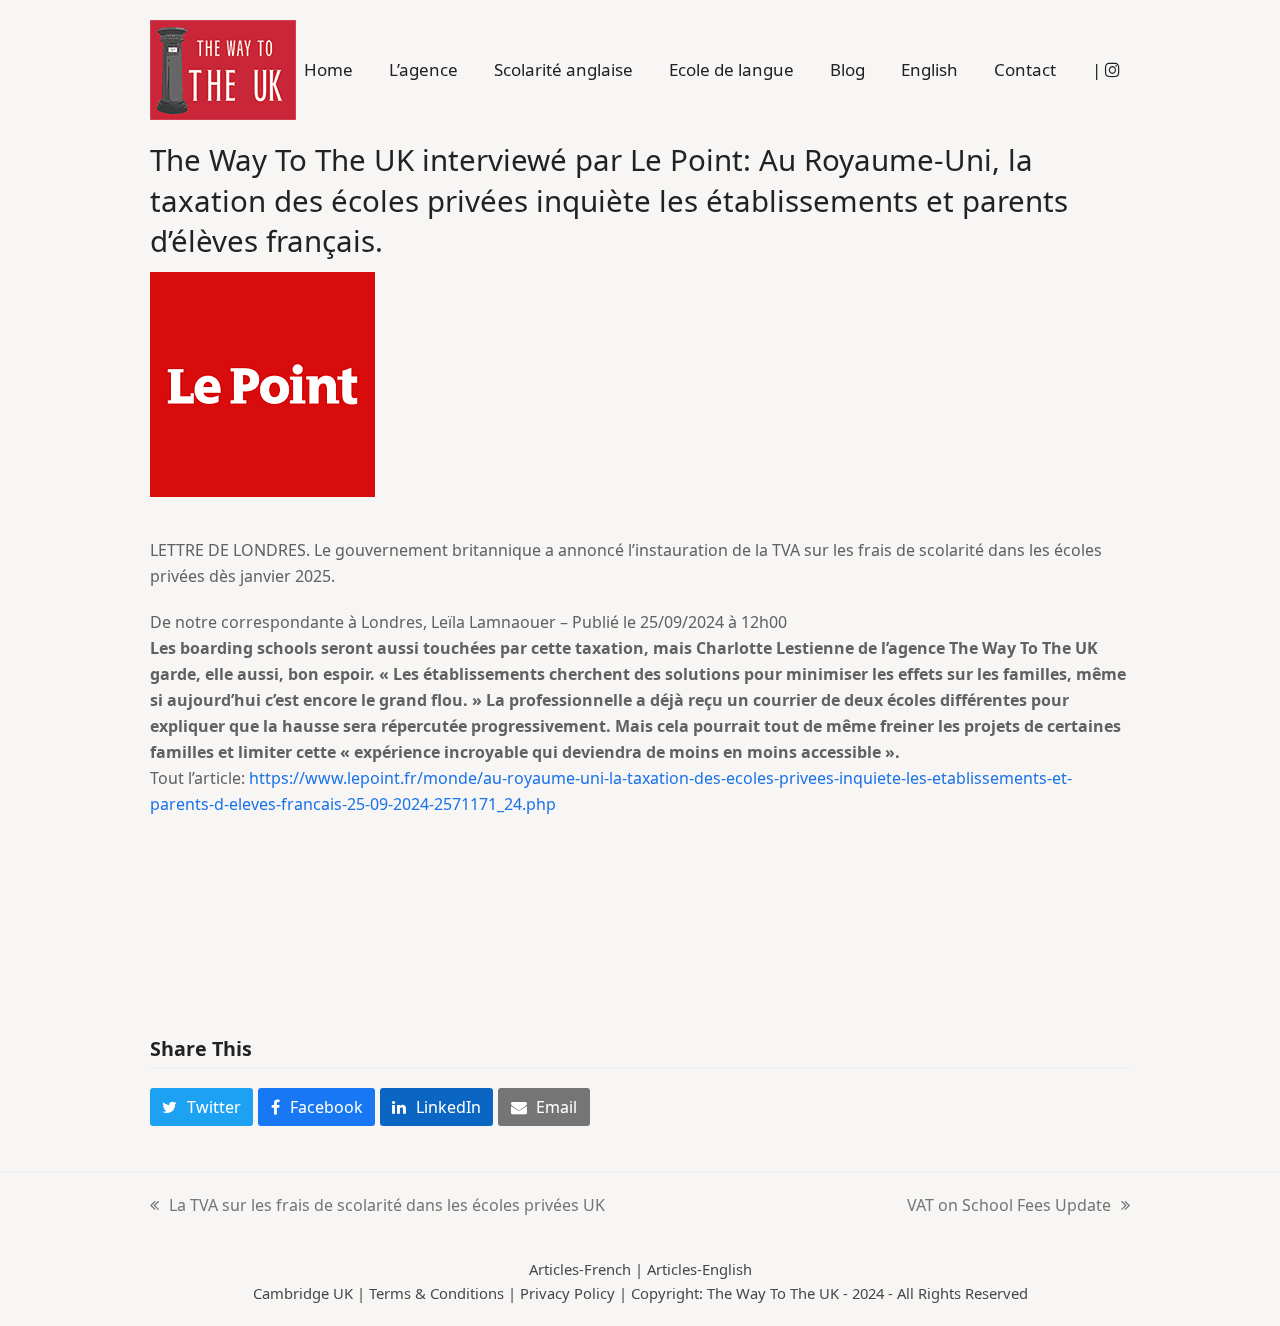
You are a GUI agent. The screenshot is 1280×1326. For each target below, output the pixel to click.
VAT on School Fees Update (1009, 1206)
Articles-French (580, 1269)
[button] (201, 1107)
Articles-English (699, 1269)
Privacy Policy (567, 1293)
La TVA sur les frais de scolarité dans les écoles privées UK (377, 1206)
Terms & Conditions (436, 1293)
